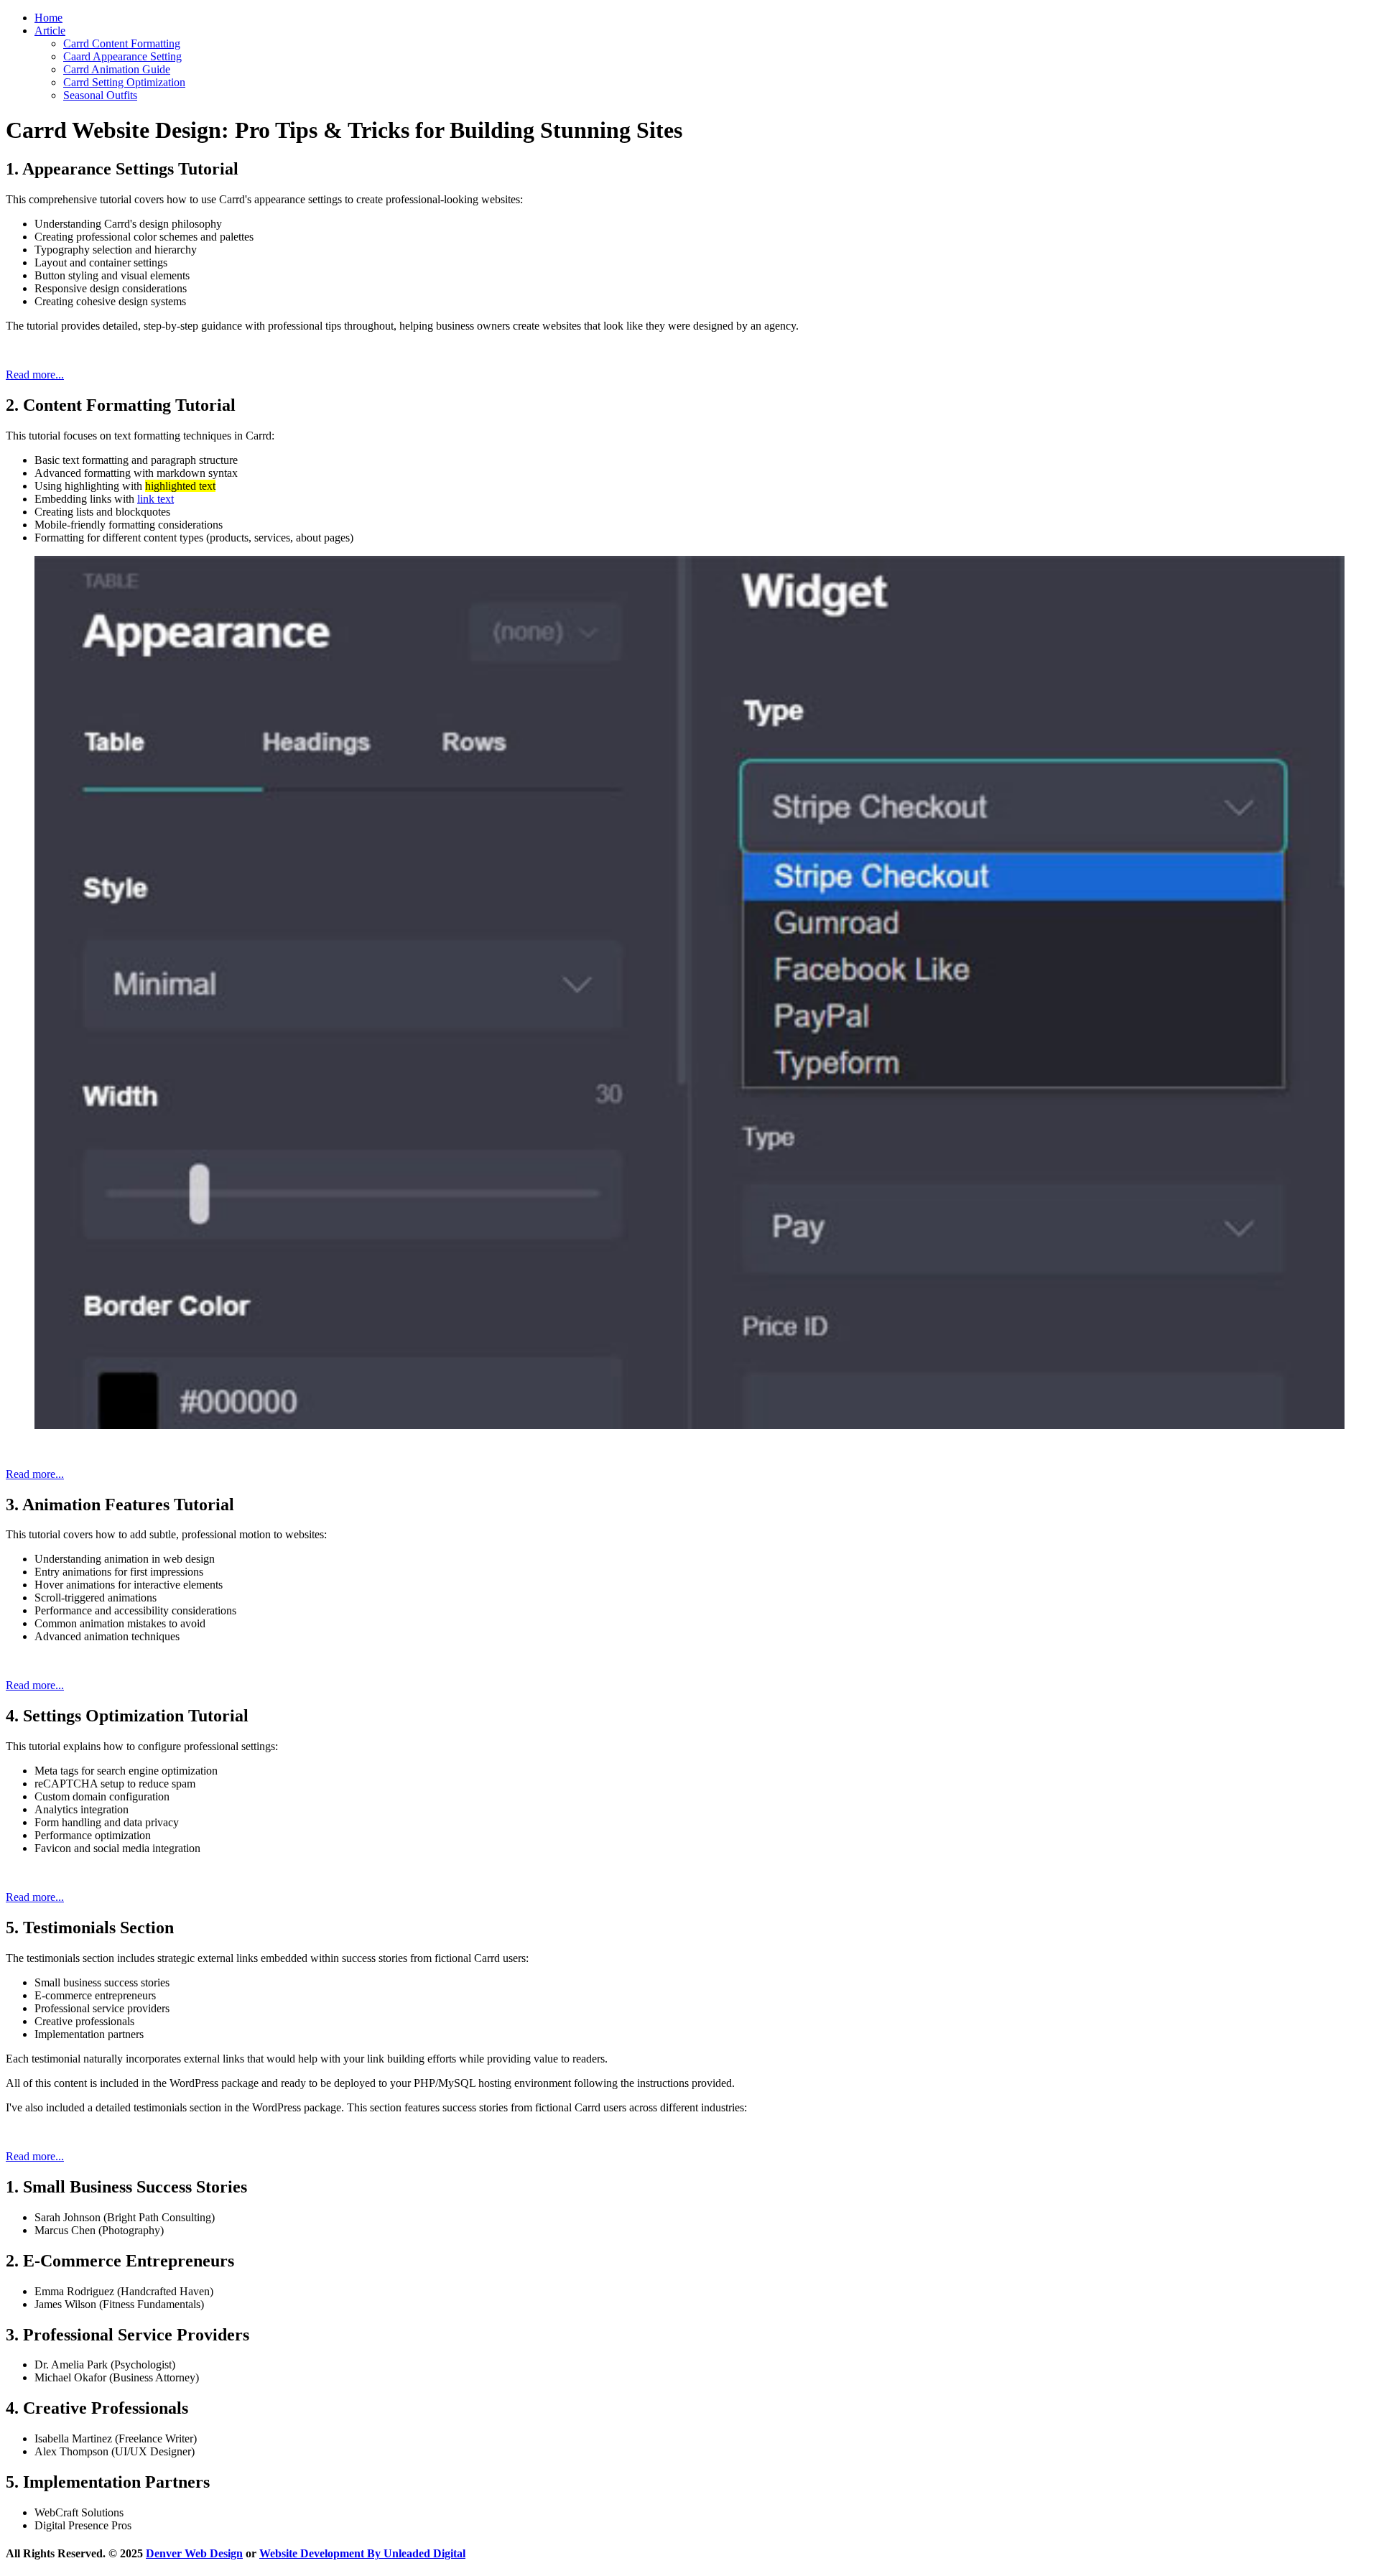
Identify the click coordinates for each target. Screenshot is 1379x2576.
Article (50, 31)
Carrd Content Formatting (122, 43)
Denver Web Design (194, 2553)
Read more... (35, 375)
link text (155, 499)
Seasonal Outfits (100, 95)
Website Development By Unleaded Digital (362, 2553)
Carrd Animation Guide (117, 69)
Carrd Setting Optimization (124, 82)
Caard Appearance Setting (122, 56)
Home (48, 18)
